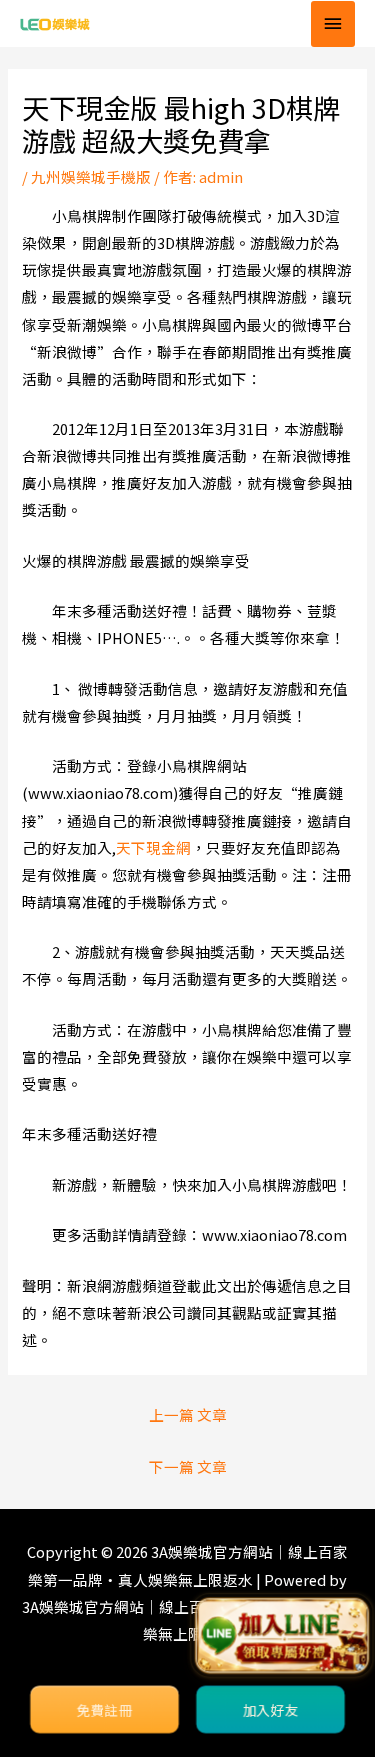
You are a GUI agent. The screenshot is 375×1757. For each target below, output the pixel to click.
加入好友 (270, 1709)
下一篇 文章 (188, 1466)
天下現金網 (153, 847)
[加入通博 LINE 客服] (282, 1637)
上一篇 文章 (188, 1414)
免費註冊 (105, 1709)
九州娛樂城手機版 (91, 176)
